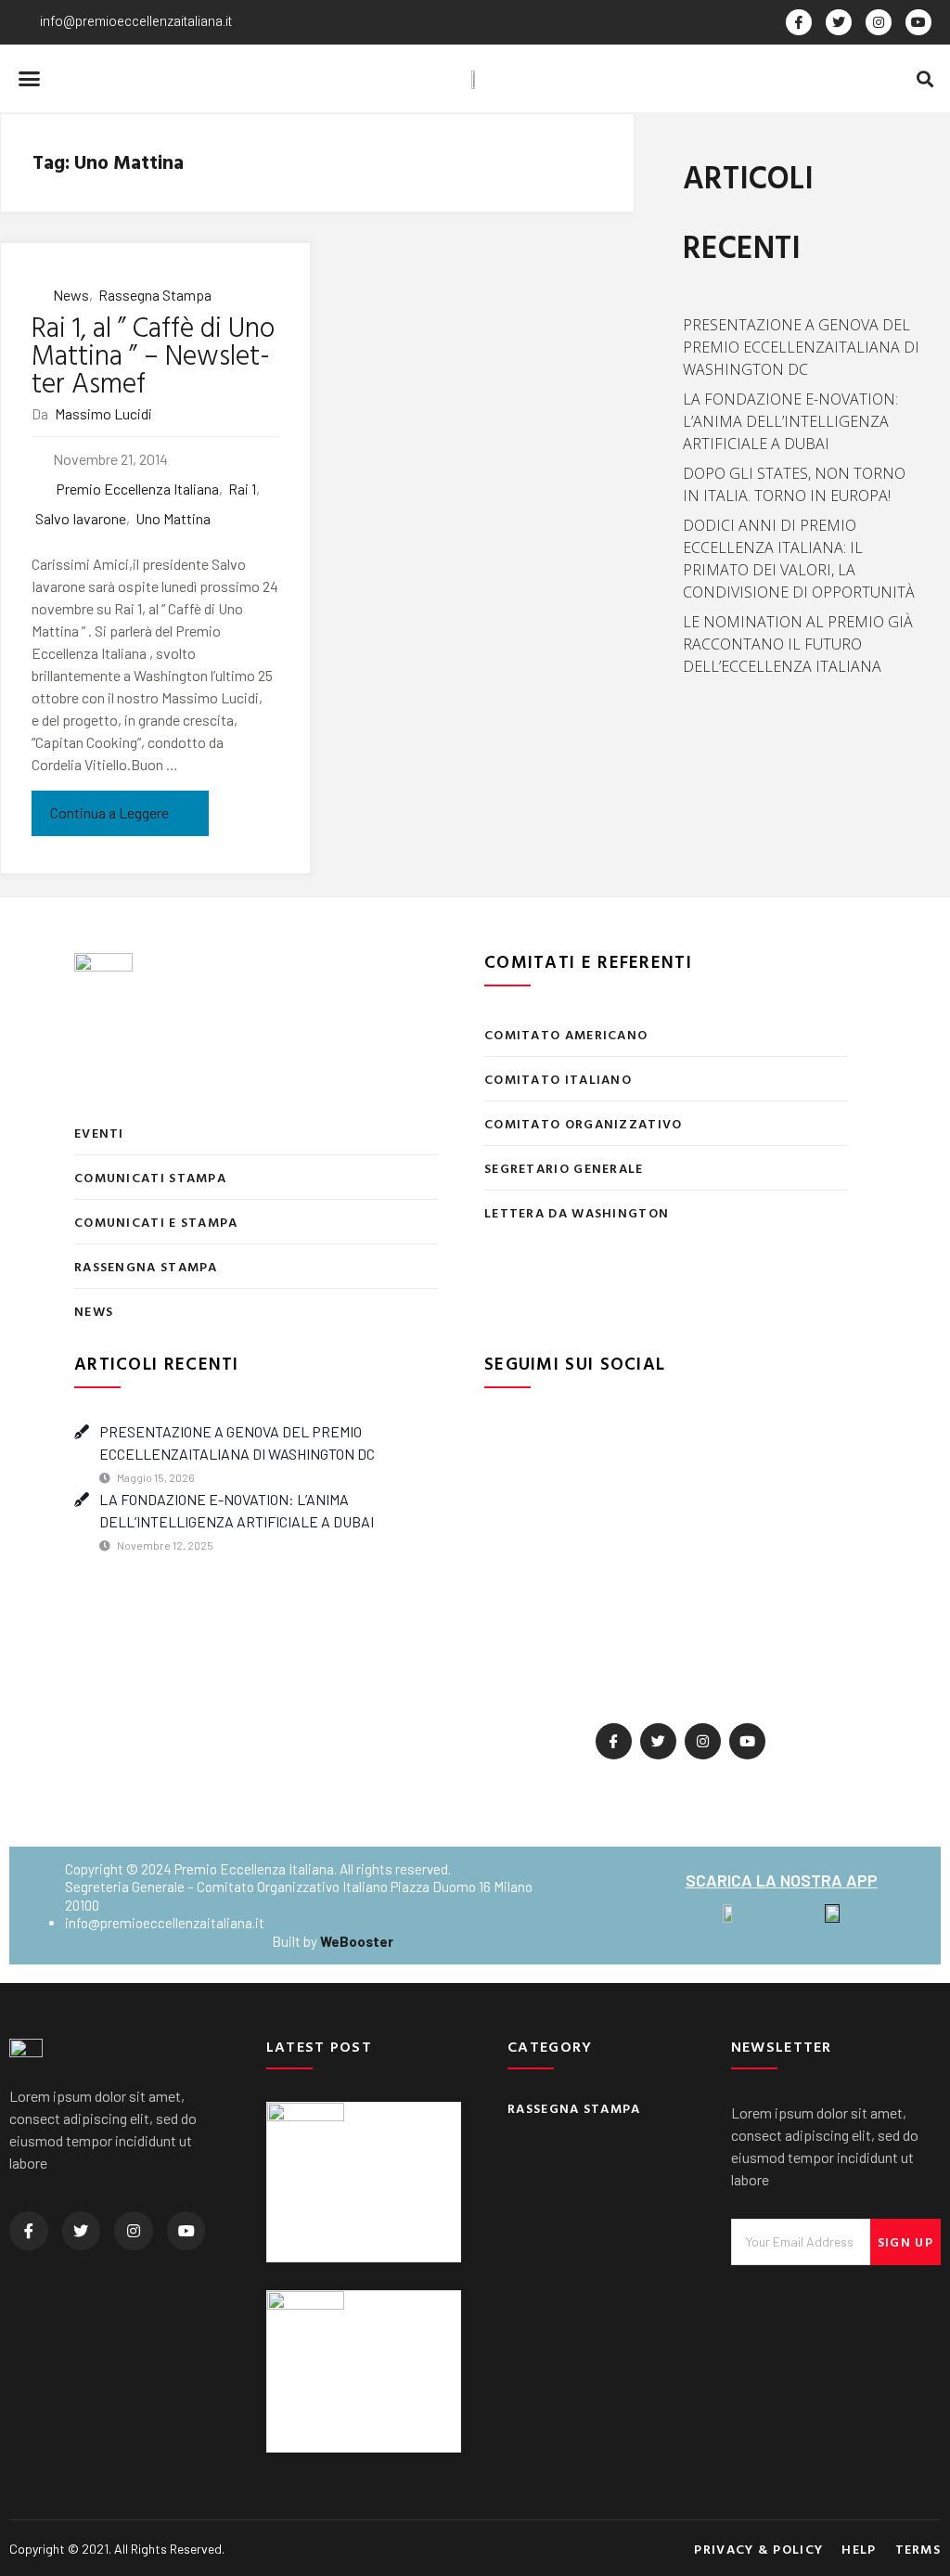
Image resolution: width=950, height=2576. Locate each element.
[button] (30, 79)
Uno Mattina (173, 518)
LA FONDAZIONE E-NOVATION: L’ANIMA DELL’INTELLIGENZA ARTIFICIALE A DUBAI (790, 421)
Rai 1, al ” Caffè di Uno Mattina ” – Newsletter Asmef (153, 354)
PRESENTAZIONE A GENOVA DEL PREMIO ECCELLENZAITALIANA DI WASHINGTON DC (801, 347)
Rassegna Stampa (155, 295)
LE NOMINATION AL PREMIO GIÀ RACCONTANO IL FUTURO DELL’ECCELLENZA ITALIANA (798, 644)
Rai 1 (242, 489)
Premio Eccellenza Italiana (137, 489)
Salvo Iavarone (80, 518)
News (71, 295)
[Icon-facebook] (614, 1741)
